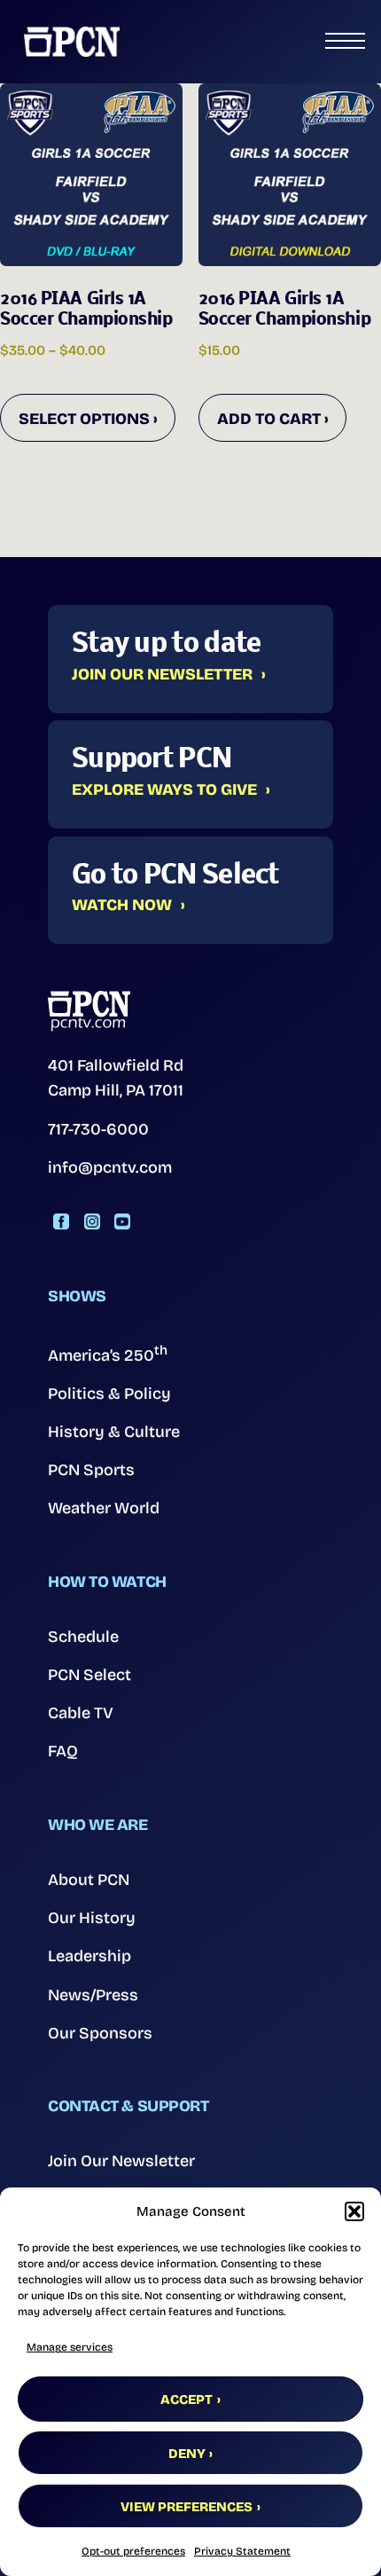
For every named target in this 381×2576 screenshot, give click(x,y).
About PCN (89, 1880)
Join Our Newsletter (162, 675)
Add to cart (269, 419)
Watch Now (122, 906)
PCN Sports (91, 1470)
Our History (92, 1918)
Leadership (89, 1956)
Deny (187, 2454)
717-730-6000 (98, 1129)
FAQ (63, 1751)
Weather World (104, 1508)
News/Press (93, 1995)
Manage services (70, 2347)
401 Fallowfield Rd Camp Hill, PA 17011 (116, 1078)
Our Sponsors (100, 2033)
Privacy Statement (242, 2551)
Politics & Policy (109, 1394)
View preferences (187, 2507)
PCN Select (89, 1675)
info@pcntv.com (110, 1167)
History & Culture (114, 1432)
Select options (84, 419)
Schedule (83, 1637)
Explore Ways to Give (164, 790)
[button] (354, 2211)
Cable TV (81, 1713)
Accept (187, 2399)
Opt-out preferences (133, 2551)
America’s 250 (108, 1354)
